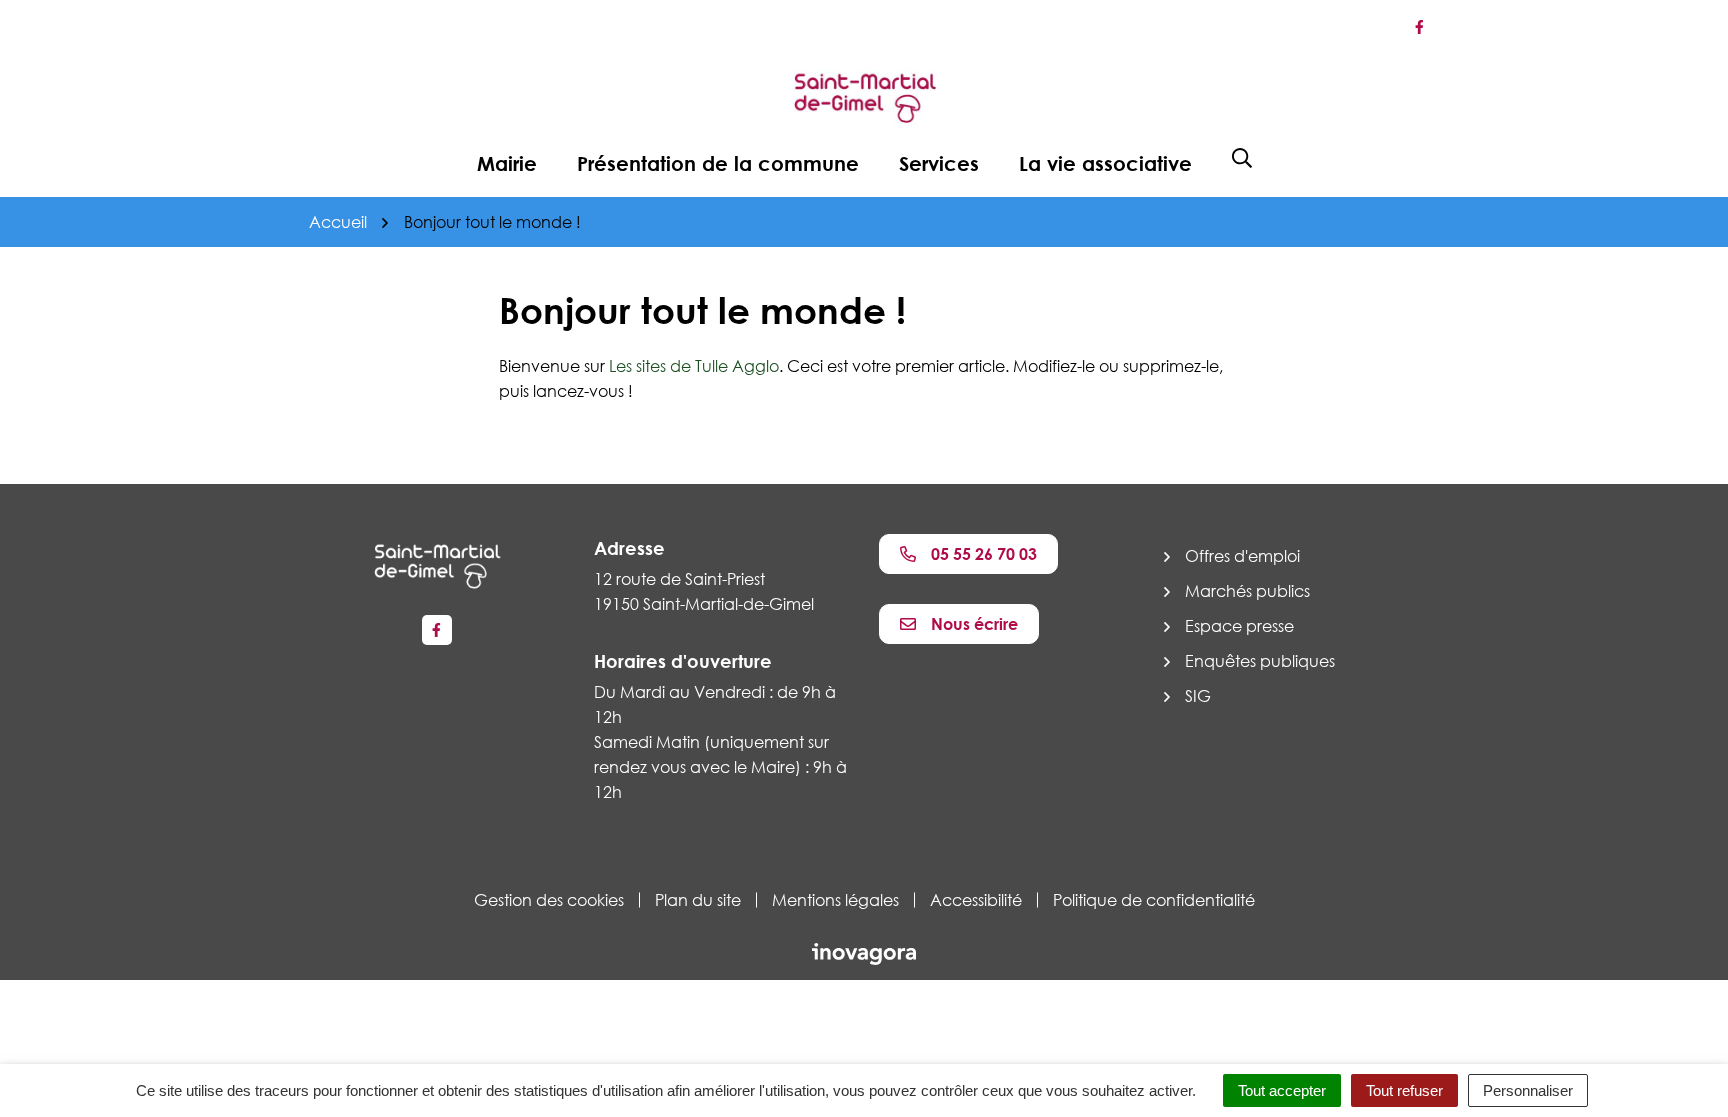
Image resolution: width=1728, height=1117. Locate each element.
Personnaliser (1528, 1090)
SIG (1198, 696)
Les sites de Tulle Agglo (694, 366)
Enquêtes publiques (1260, 661)
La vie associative (1105, 163)
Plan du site (698, 900)
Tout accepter (1282, 1090)
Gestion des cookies (549, 900)
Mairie (507, 163)
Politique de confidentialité (1154, 900)
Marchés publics (1247, 591)
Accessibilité (976, 900)
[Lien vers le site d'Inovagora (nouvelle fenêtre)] (864, 952)
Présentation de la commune (718, 163)
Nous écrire (974, 624)
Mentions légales (835, 900)
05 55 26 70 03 (984, 554)
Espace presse (1239, 626)
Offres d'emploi (1242, 556)
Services (939, 163)
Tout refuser (1404, 1090)
